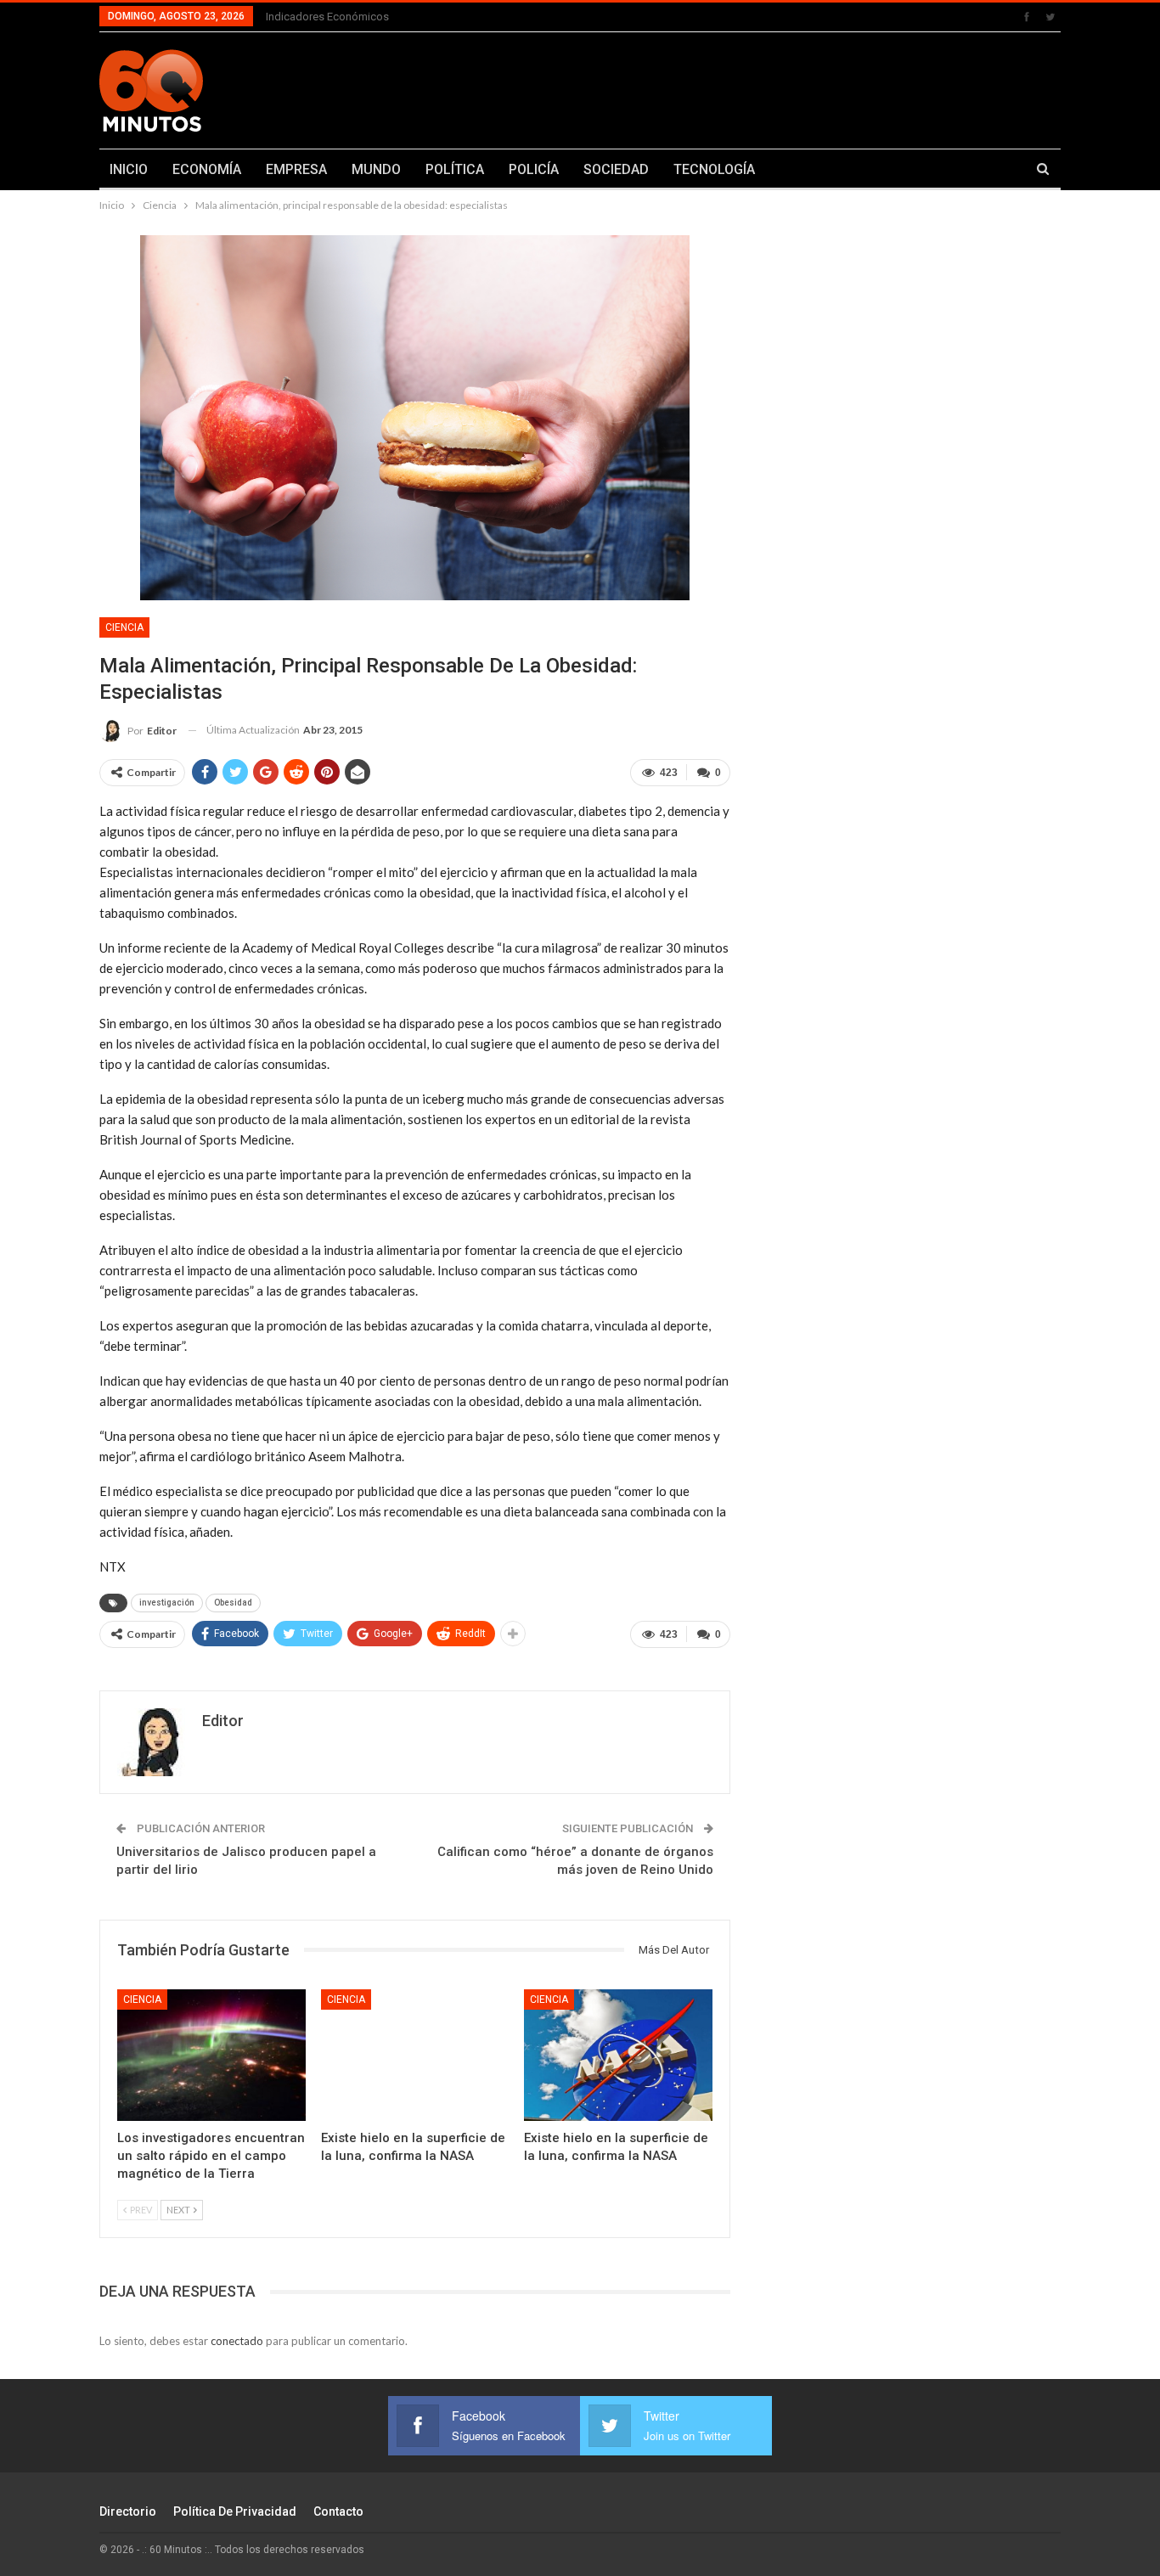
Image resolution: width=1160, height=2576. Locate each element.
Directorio (128, 2511)
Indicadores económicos (327, 17)
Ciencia (124, 627)
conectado (237, 2341)
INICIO (129, 169)
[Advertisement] (747, 87)
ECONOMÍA (207, 169)
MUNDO (376, 169)
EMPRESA (296, 169)
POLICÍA (534, 169)
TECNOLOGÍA (714, 169)
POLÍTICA (455, 169)
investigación (167, 1603)
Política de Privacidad (235, 2511)
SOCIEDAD (616, 169)
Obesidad (233, 1603)
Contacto (338, 2511)
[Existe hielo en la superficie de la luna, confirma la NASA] (415, 2055)
